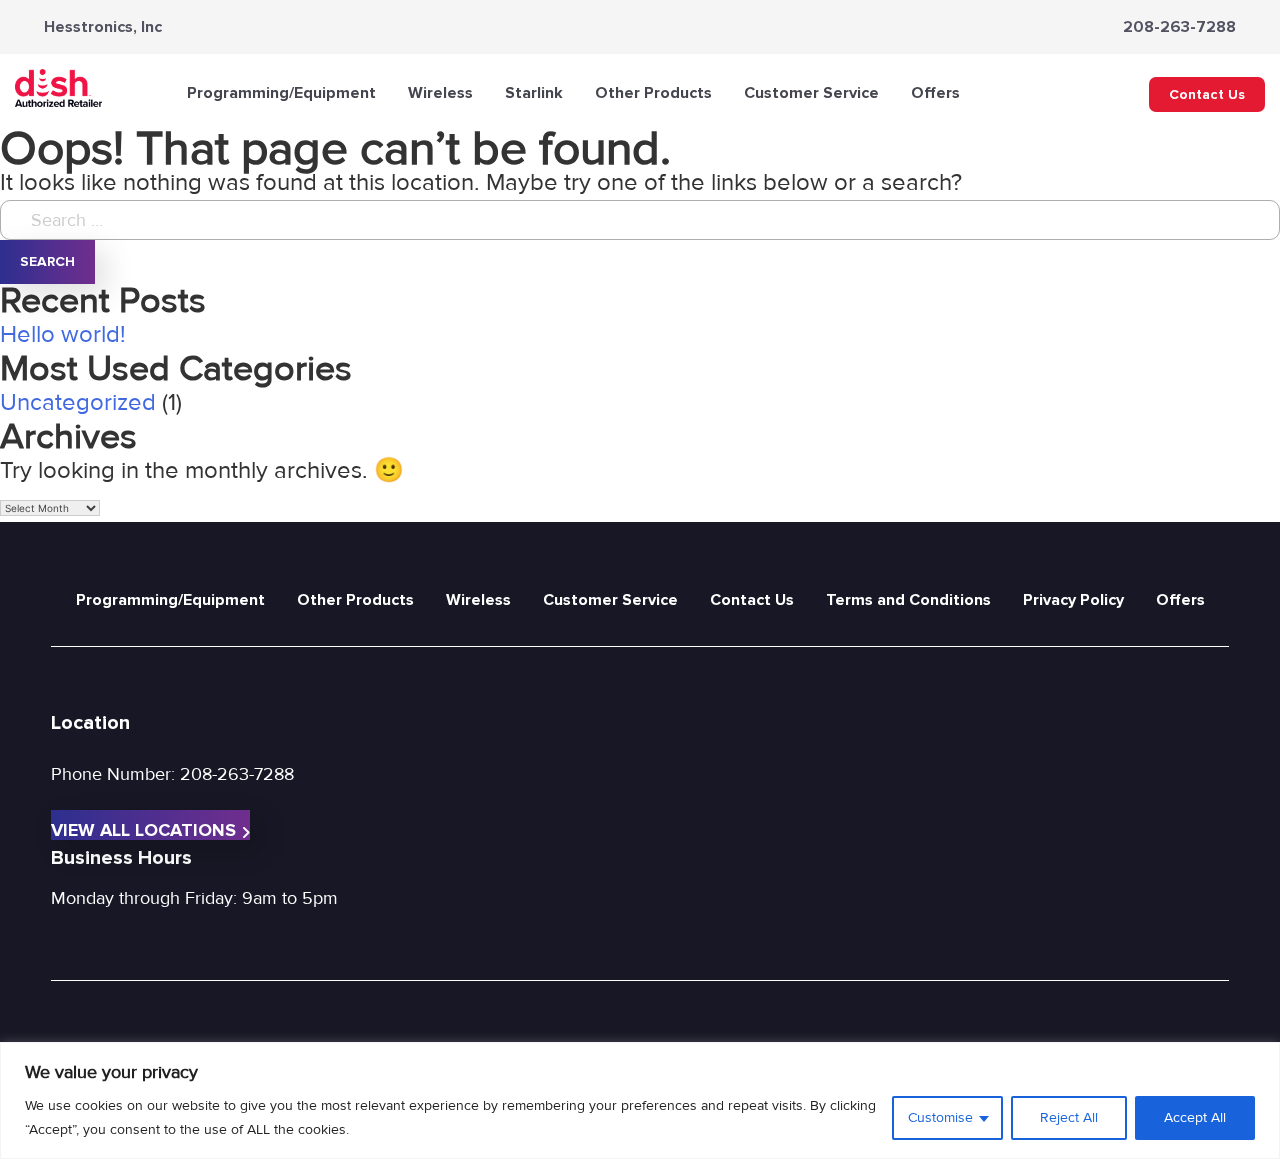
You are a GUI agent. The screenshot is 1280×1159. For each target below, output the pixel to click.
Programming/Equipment (281, 93)
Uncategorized (78, 402)
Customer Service (811, 93)
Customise (940, 1117)
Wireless (440, 93)
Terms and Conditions (908, 600)
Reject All (1069, 1117)
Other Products (653, 93)
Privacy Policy (1073, 600)
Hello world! (63, 334)
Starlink (534, 93)
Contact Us (1207, 94)
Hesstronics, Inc (103, 27)
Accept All (1195, 1117)
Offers (935, 93)
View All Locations (143, 829)
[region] (640, 1100)
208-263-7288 (1179, 27)
